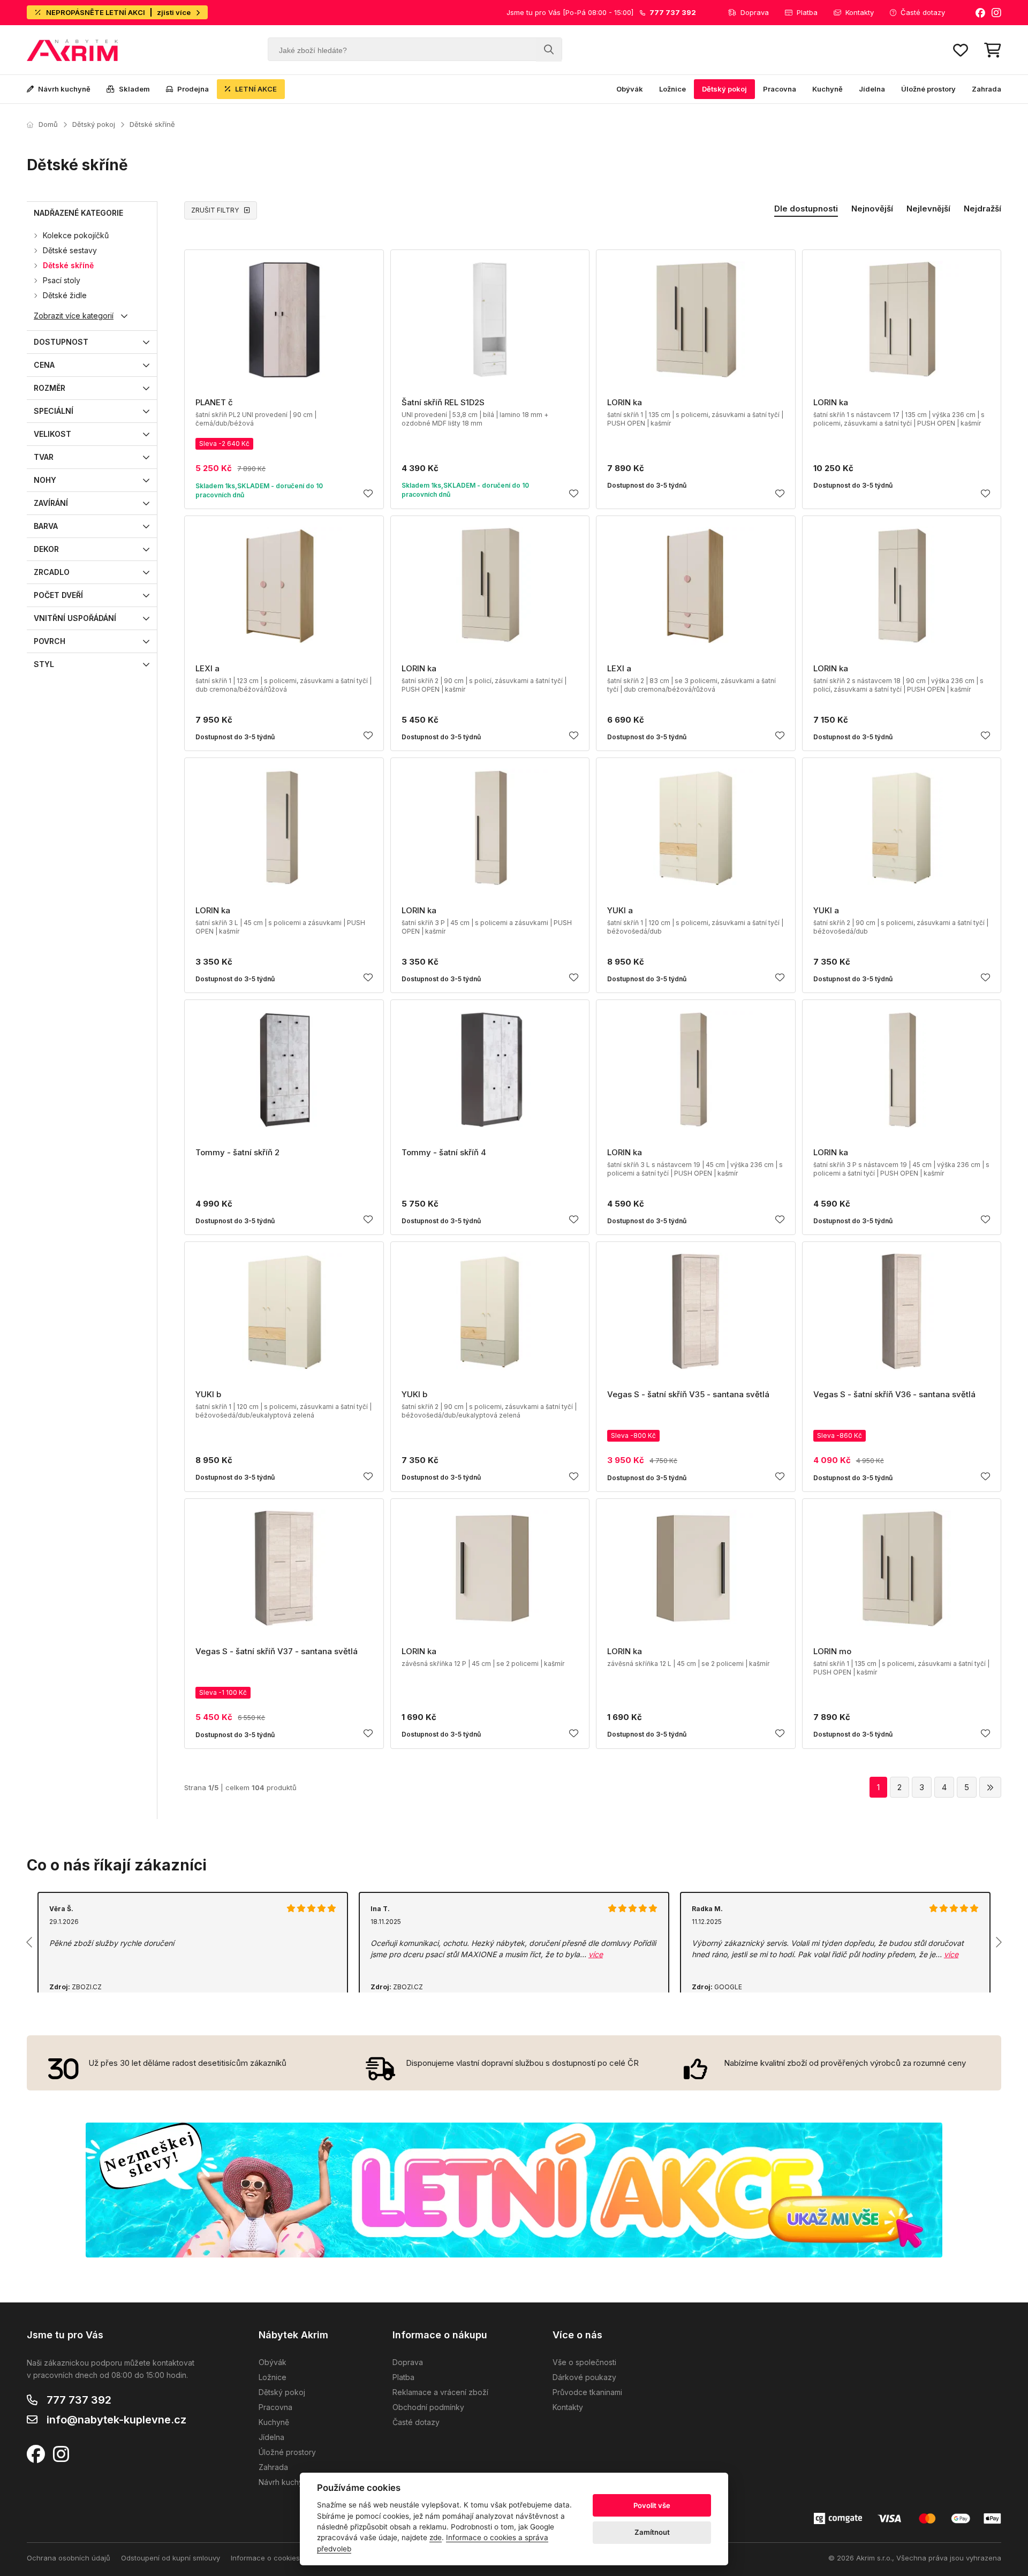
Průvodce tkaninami (587, 2392)
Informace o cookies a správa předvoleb (299, 2558)
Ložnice (672, 89)
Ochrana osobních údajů (69, 2558)
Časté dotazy (923, 12)
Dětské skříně (152, 124)
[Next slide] (998, 1942)
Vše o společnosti (584, 2362)
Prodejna (193, 89)
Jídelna (872, 89)
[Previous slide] (30, 1942)
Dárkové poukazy (584, 2377)
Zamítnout (652, 2532)
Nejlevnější (928, 209)
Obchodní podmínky (428, 2407)
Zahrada (987, 89)
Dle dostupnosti (806, 209)
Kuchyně (827, 89)
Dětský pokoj (724, 89)
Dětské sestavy (70, 250)
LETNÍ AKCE (256, 89)
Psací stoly (62, 280)
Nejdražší (982, 209)
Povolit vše (652, 2505)
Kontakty (860, 12)
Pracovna (780, 89)
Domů (48, 124)
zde (436, 2537)
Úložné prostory (928, 89)
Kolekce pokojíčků (76, 235)
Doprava (755, 12)
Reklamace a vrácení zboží (440, 2392)
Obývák (630, 89)
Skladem (134, 89)
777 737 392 (79, 2400)
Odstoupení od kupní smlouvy (171, 2558)
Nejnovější (872, 209)
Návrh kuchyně (64, 89)
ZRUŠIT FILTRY (215, 210)
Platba (807, 12)
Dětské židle (65, 295)
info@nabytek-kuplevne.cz (116, 2420)
